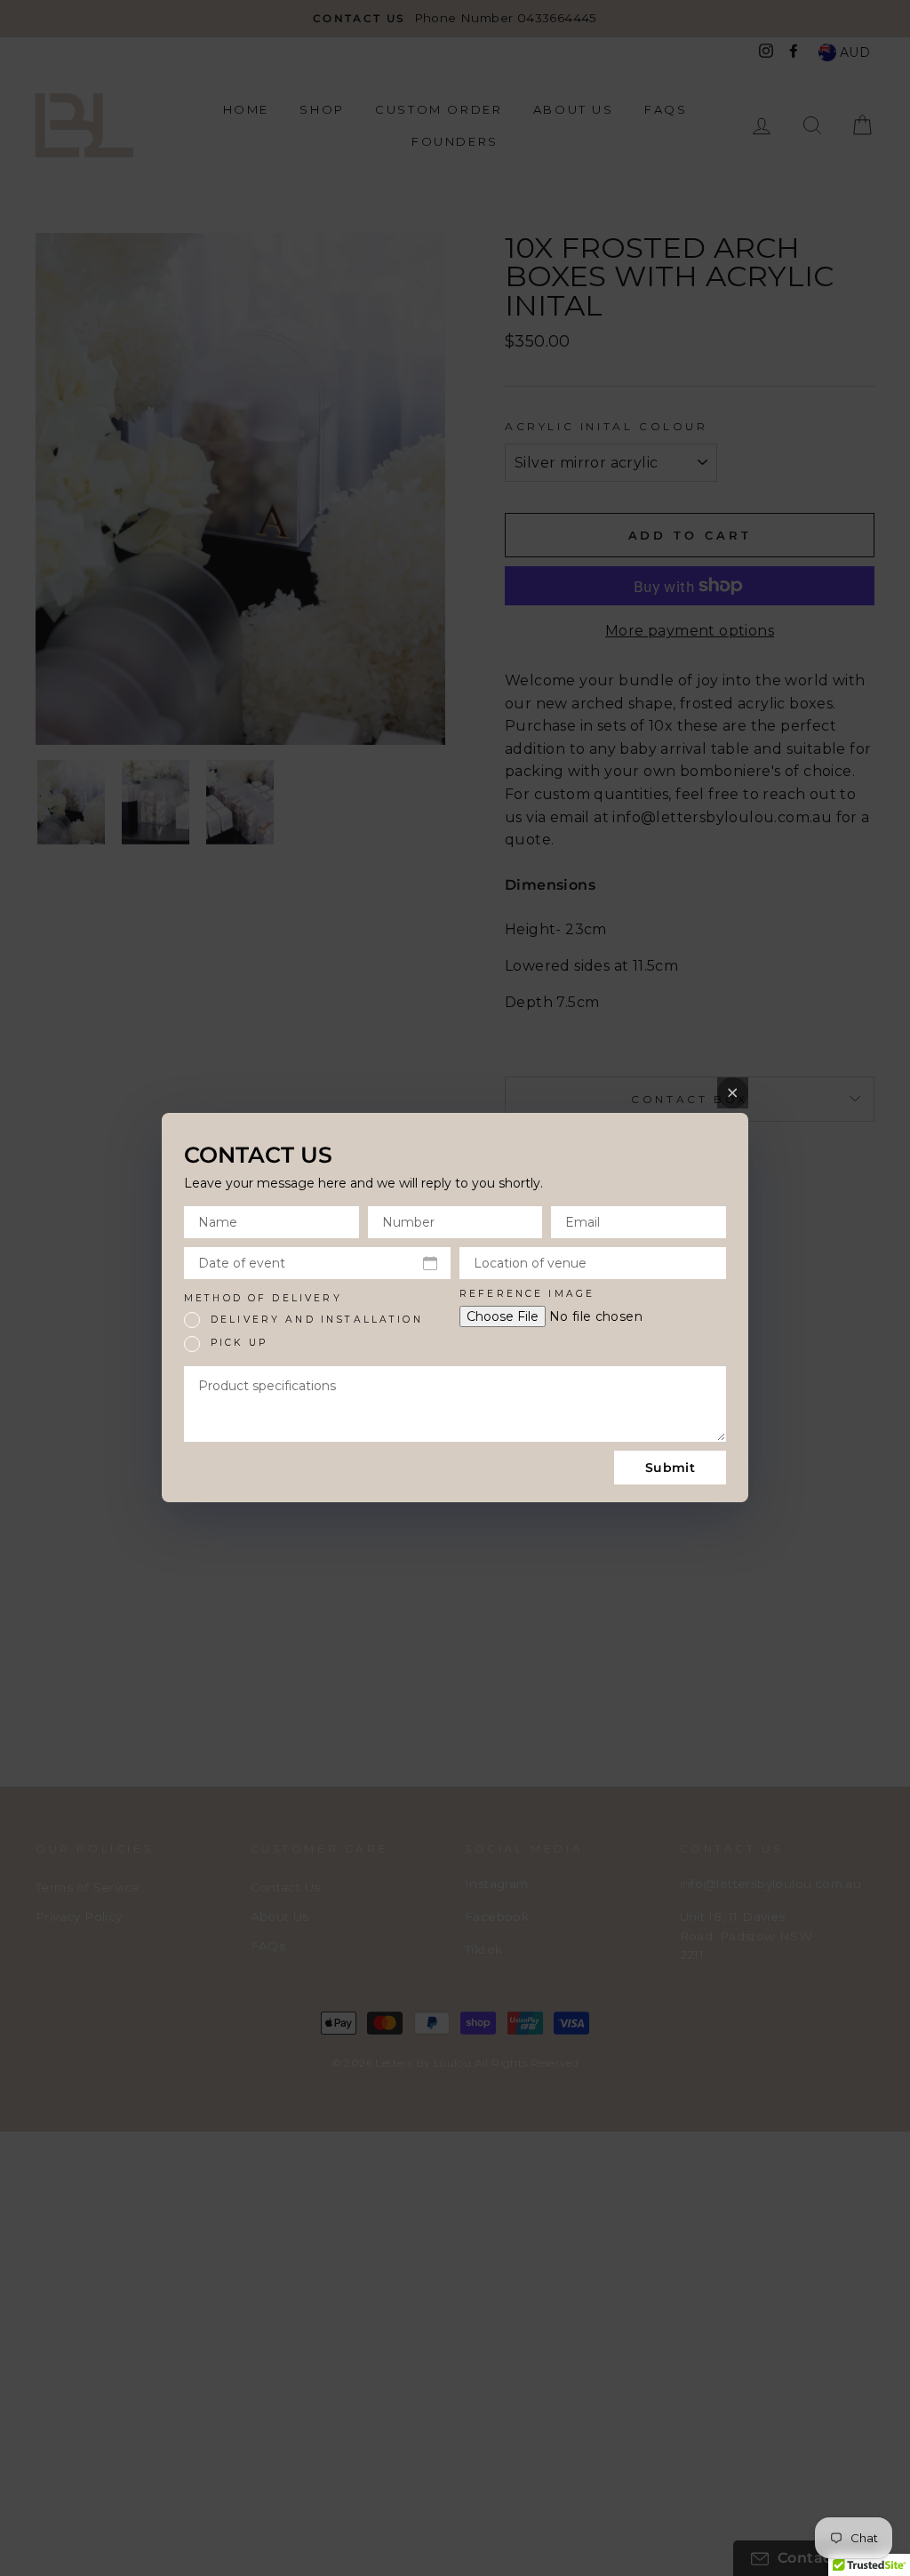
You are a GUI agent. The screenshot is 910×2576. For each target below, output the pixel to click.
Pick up (239, 1343)
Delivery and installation (317, 1320)
